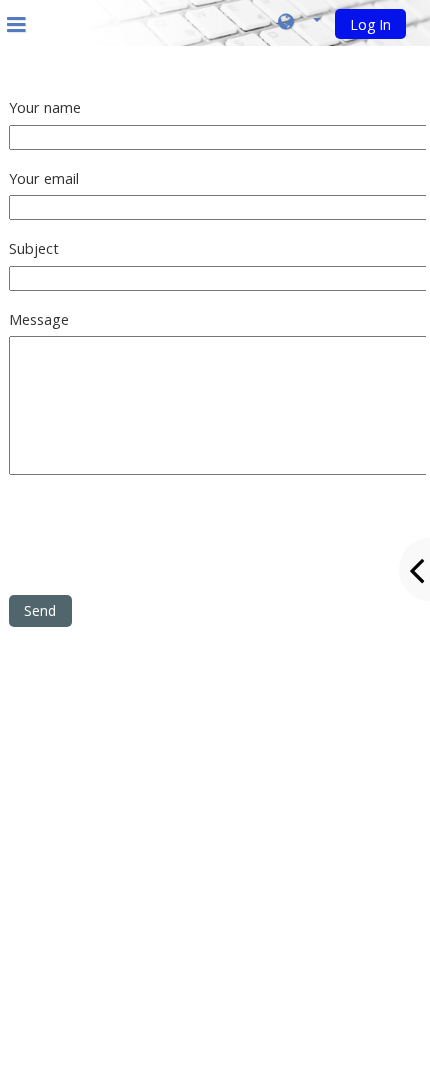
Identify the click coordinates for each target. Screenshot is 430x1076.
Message (39, 319)
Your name (45, 107)
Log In (370, 24)
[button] (299, 23)
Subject (34, 248)
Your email (44, 178)
